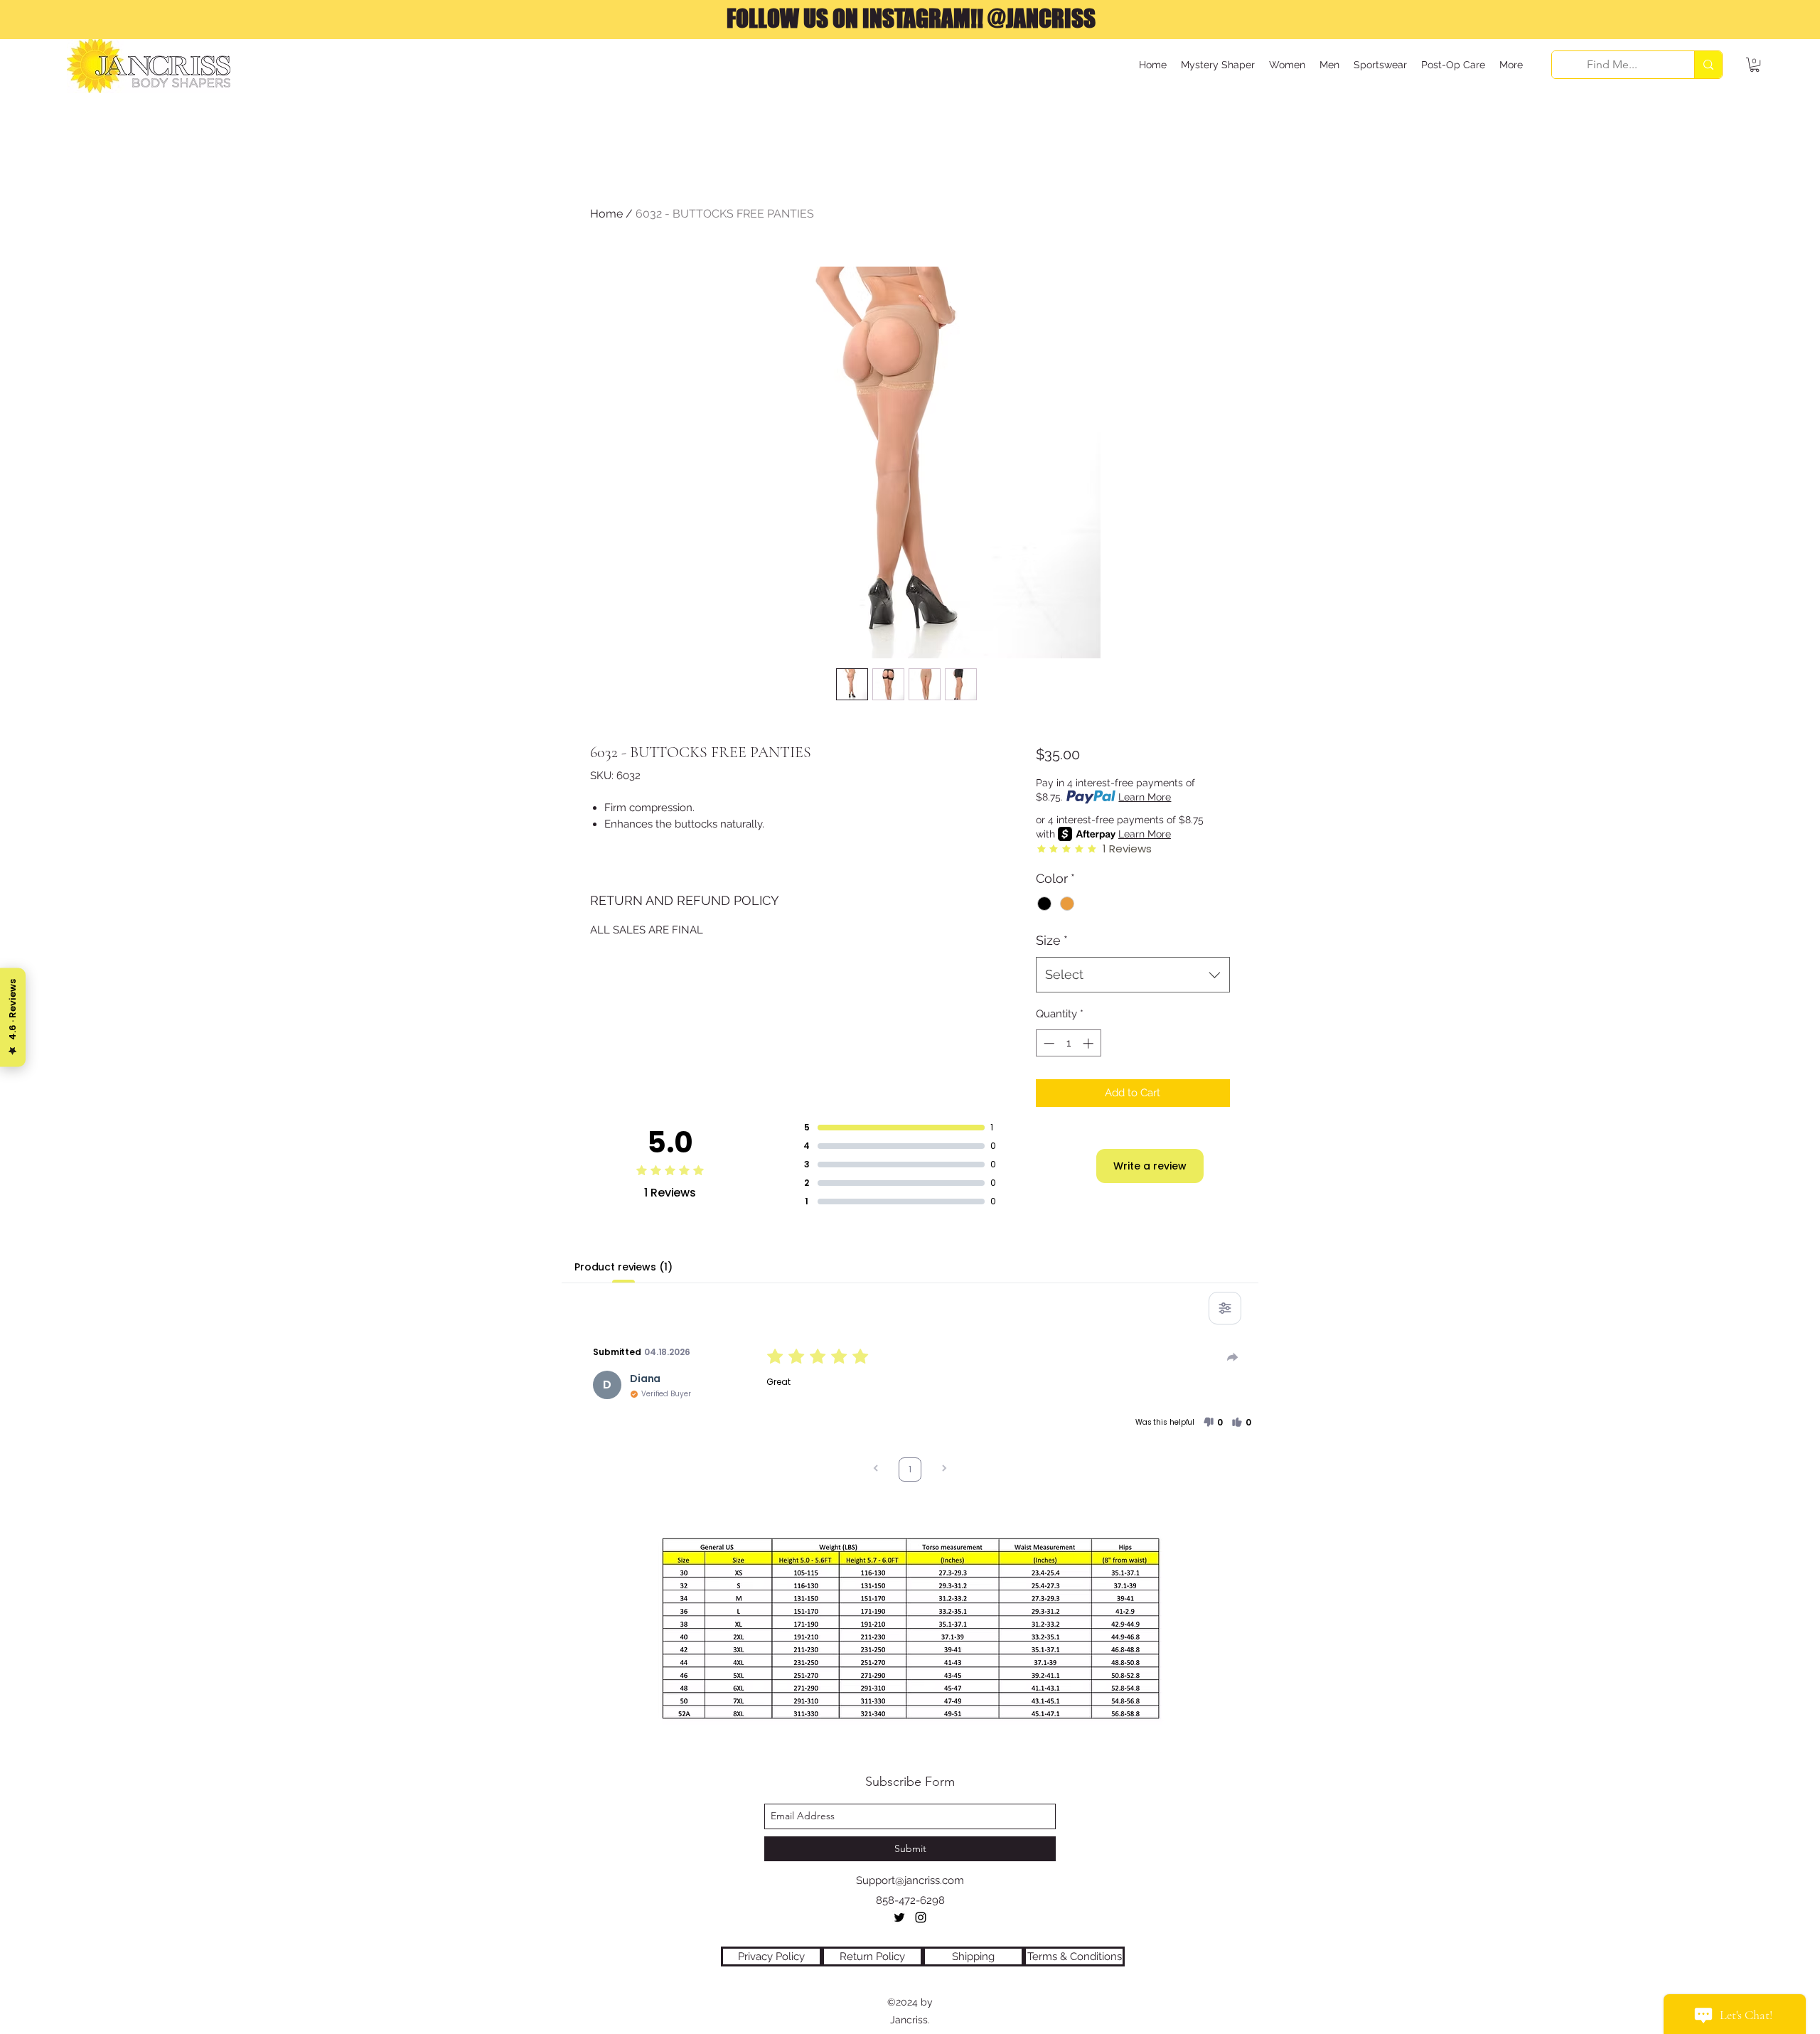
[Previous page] (876, 1470)
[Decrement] (1048, 1043)
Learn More (1145, 797)
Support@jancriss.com (910, 1880)
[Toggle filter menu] (1225, 1308)
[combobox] (1133, 975)
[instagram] (921, 1917)
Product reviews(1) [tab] (623, 1267)
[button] (1755, 65)
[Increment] (1090, 1043)
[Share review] (1233, 1357)
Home (606, 214)
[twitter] (899, 1917)
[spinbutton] (1068, 1043)
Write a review (1150, 1166)
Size (1052, 940)
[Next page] (944, 1470)
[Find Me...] (1708, 65)
